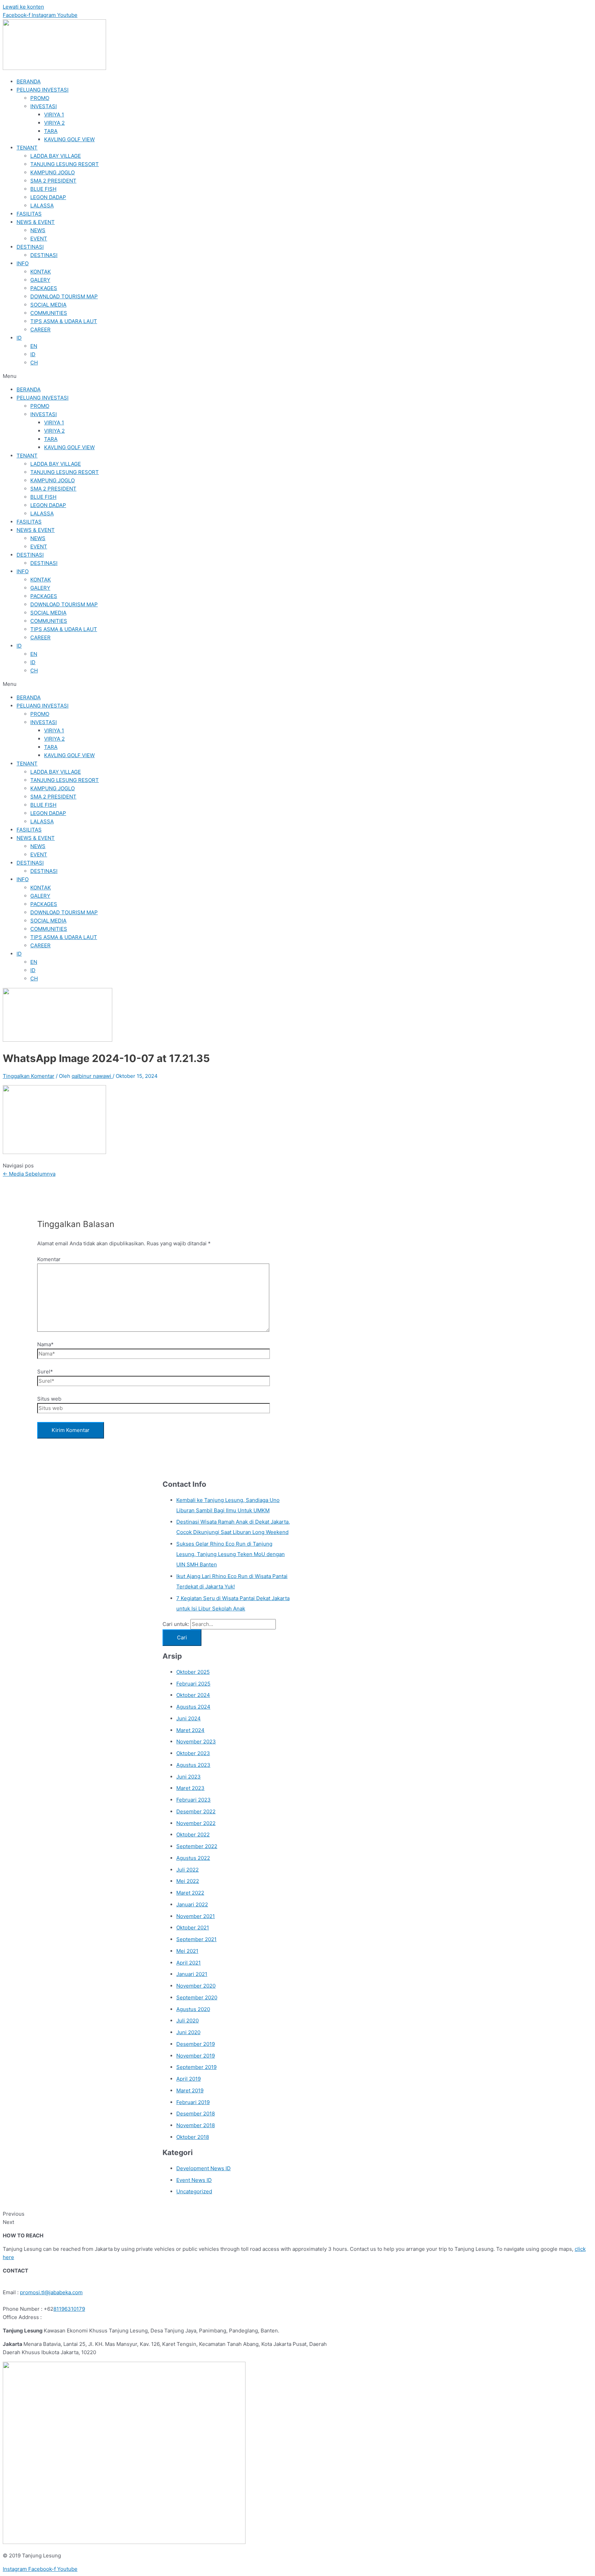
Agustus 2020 (193, 2009)
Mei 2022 (188, 1881)
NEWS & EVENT (36, 222)
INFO (23, 263)
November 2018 (196, 2125)
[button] (297, 376)
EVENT (39, 239)
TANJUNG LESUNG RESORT (65, 164)
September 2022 (197, 1846)
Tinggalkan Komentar (29, 1076)
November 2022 (196, 1823)
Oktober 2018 (193, 2137)
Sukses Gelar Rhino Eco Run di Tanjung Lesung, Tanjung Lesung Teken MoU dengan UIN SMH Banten (231, 1554)
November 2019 (196, 2056)
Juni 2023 (189, 1777)
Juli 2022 (187, 1870)
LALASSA (42, 205)
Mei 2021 (187, 1951)
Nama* (45, 1344)
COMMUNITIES (49, 313)
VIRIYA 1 (54, 115)
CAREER (40, 329)
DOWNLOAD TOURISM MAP (64, 296)
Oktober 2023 (193, 1753)
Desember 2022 (196, 1811)
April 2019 (189, 2079)
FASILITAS (29, 214)
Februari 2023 (194, 1800)
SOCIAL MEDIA (48, 305)
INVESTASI (44, 106)
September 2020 (197, 1997)
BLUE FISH (43, 189)
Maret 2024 (190, 1730)
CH (34, 363)
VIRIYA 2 (54, 123)
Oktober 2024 (193, 1695)
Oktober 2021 (193, 1928)
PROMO (40, 98)
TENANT (27, 148)
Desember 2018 (196, 2114)
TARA (51, 131)
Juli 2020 (187, 2021)
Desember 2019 (196, 2044)
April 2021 (189, 1963)
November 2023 (196, 1742)
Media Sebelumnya (29, 1174)
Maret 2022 (190, 1893)
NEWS (38, 230)
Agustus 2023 (193, 1765)
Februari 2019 (193, 2102)
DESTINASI (30, 247)
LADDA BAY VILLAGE (56, 156)
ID (19, 338)
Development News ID (203, 2168)
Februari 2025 (193, 1684)
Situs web (49, 1399)
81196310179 (69, 2309)
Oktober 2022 (193, 1835)
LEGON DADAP (48, 197)
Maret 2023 (190, 1788)
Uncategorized (194, 2191)
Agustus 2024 (193, 1707)
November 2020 (196, 1986)
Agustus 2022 (193, 1858)
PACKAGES (44, 288)
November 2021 (196, 1916)
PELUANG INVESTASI (43, 90)
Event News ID (194, 2180)
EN (34, 346)
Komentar (49, 1259)
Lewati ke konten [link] (23, 7)
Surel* (45, 1372)
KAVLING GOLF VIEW (69, 139)
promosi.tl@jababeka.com (51, 2292)
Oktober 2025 (193, 1672)
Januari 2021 (192, 1974)
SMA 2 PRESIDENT (53, 181)
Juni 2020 (188, 2032)
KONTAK (41, 272)
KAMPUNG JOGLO (53, 172)
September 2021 (196, 1939)
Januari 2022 (192, 1904)
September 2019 (196, 2067)
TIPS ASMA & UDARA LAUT (64, 321)
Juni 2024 (189, 1718)
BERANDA (29, 81)
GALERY (40, 280)
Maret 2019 (190, 2090)
